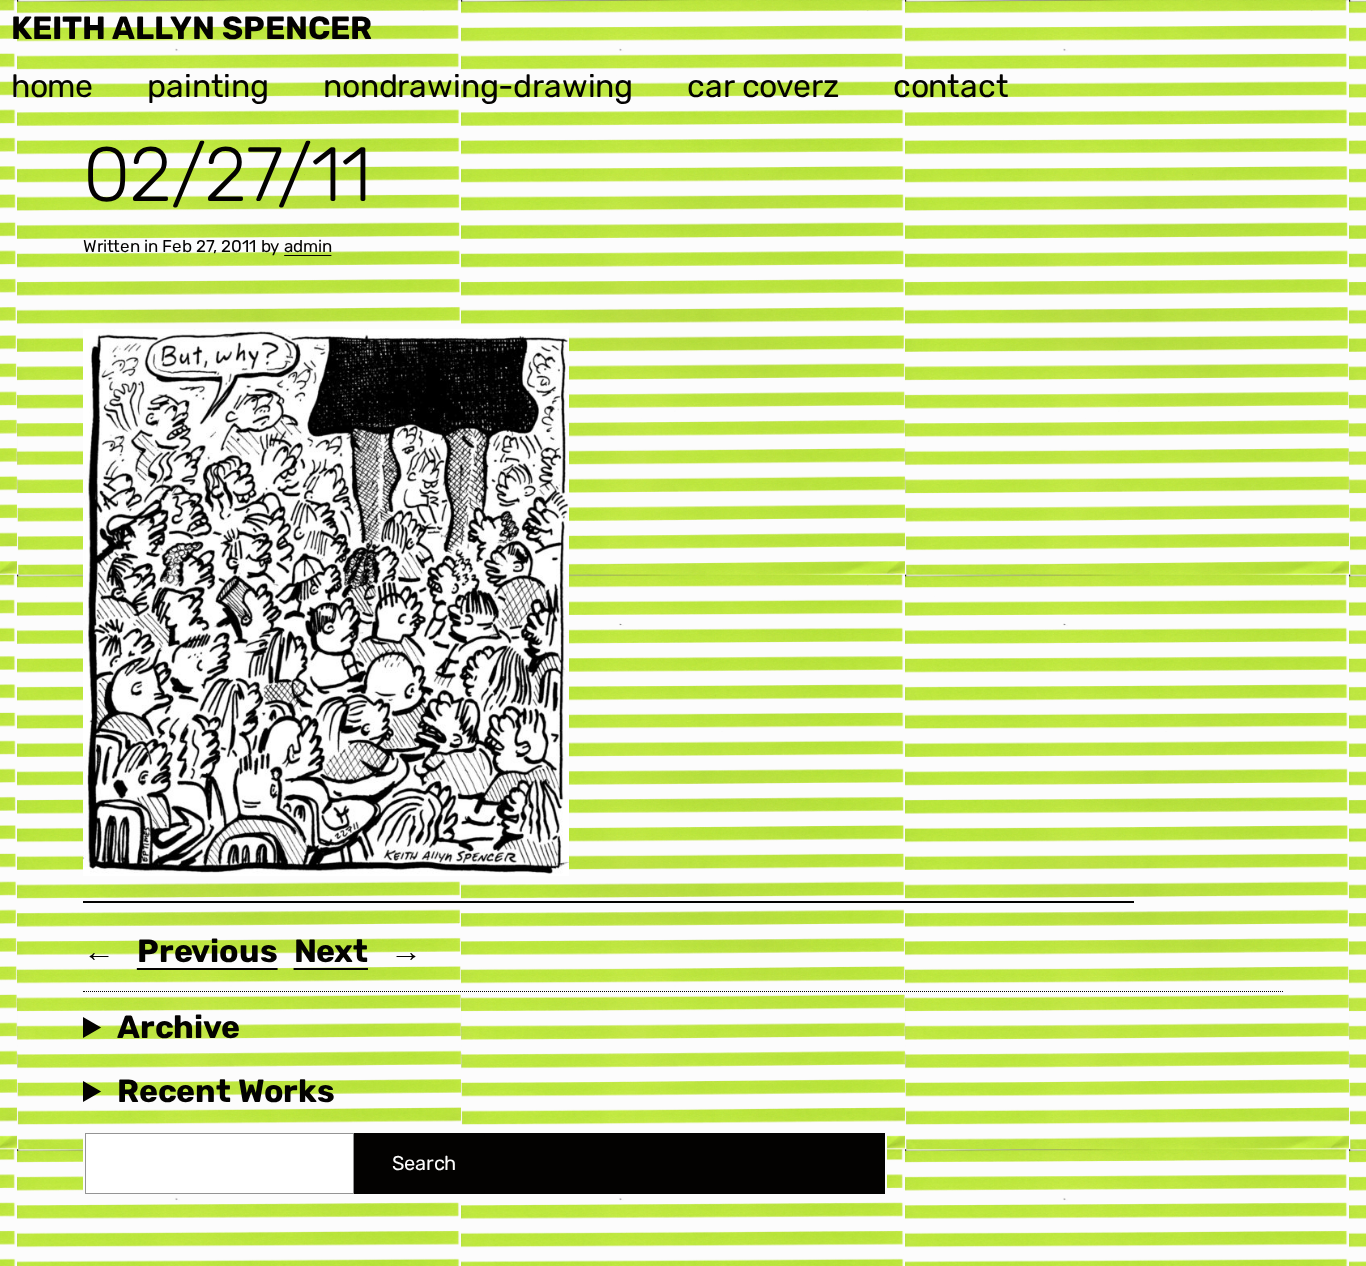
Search (424, 1163)
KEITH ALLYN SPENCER (191, 28)
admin (307, 246)
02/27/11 (227, 175)
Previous (207, 951)
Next (331, 951)
